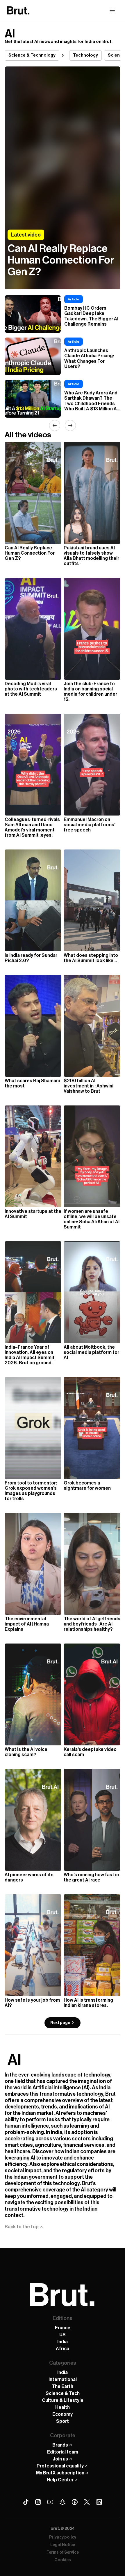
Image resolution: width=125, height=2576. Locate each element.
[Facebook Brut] (75, 2502)
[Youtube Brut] (50, 2502)
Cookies (63, 2560)
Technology (85, 55)
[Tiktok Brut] (26, 2502)
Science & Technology (32, 55)
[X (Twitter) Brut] (87, 2502)
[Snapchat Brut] (63, 2502)
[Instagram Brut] (38, 2502)
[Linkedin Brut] (99, 2502)
